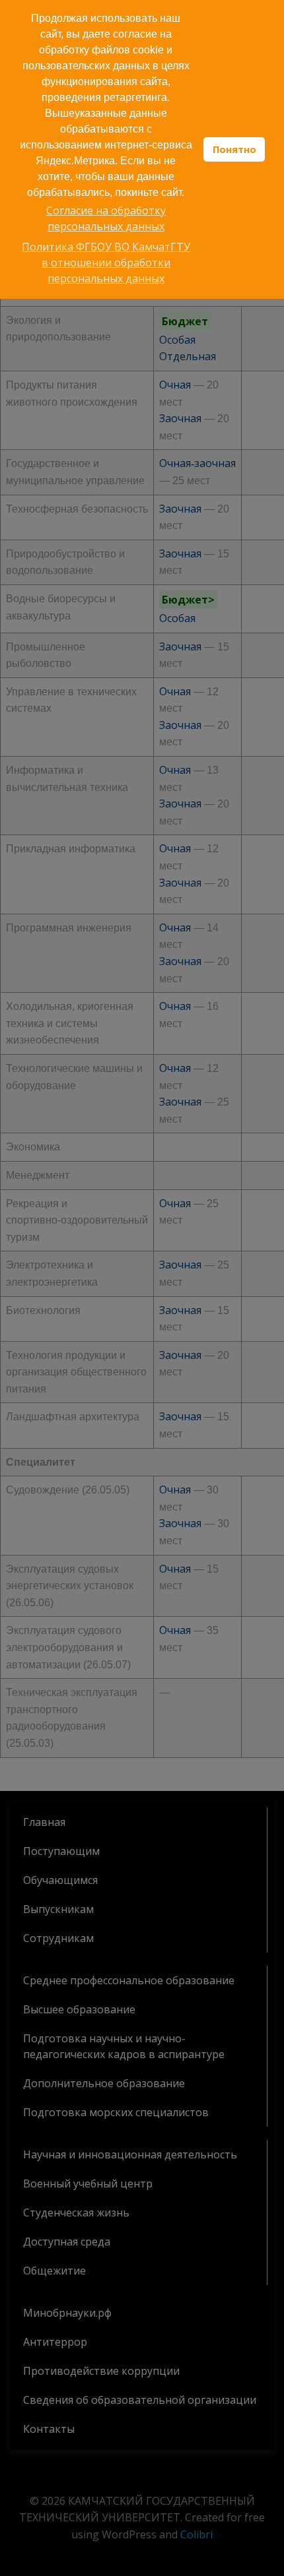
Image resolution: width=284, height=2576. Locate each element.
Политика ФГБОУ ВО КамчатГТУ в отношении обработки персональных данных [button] (106, 263)
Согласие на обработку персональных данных (106, 218)
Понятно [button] (234, 149)
